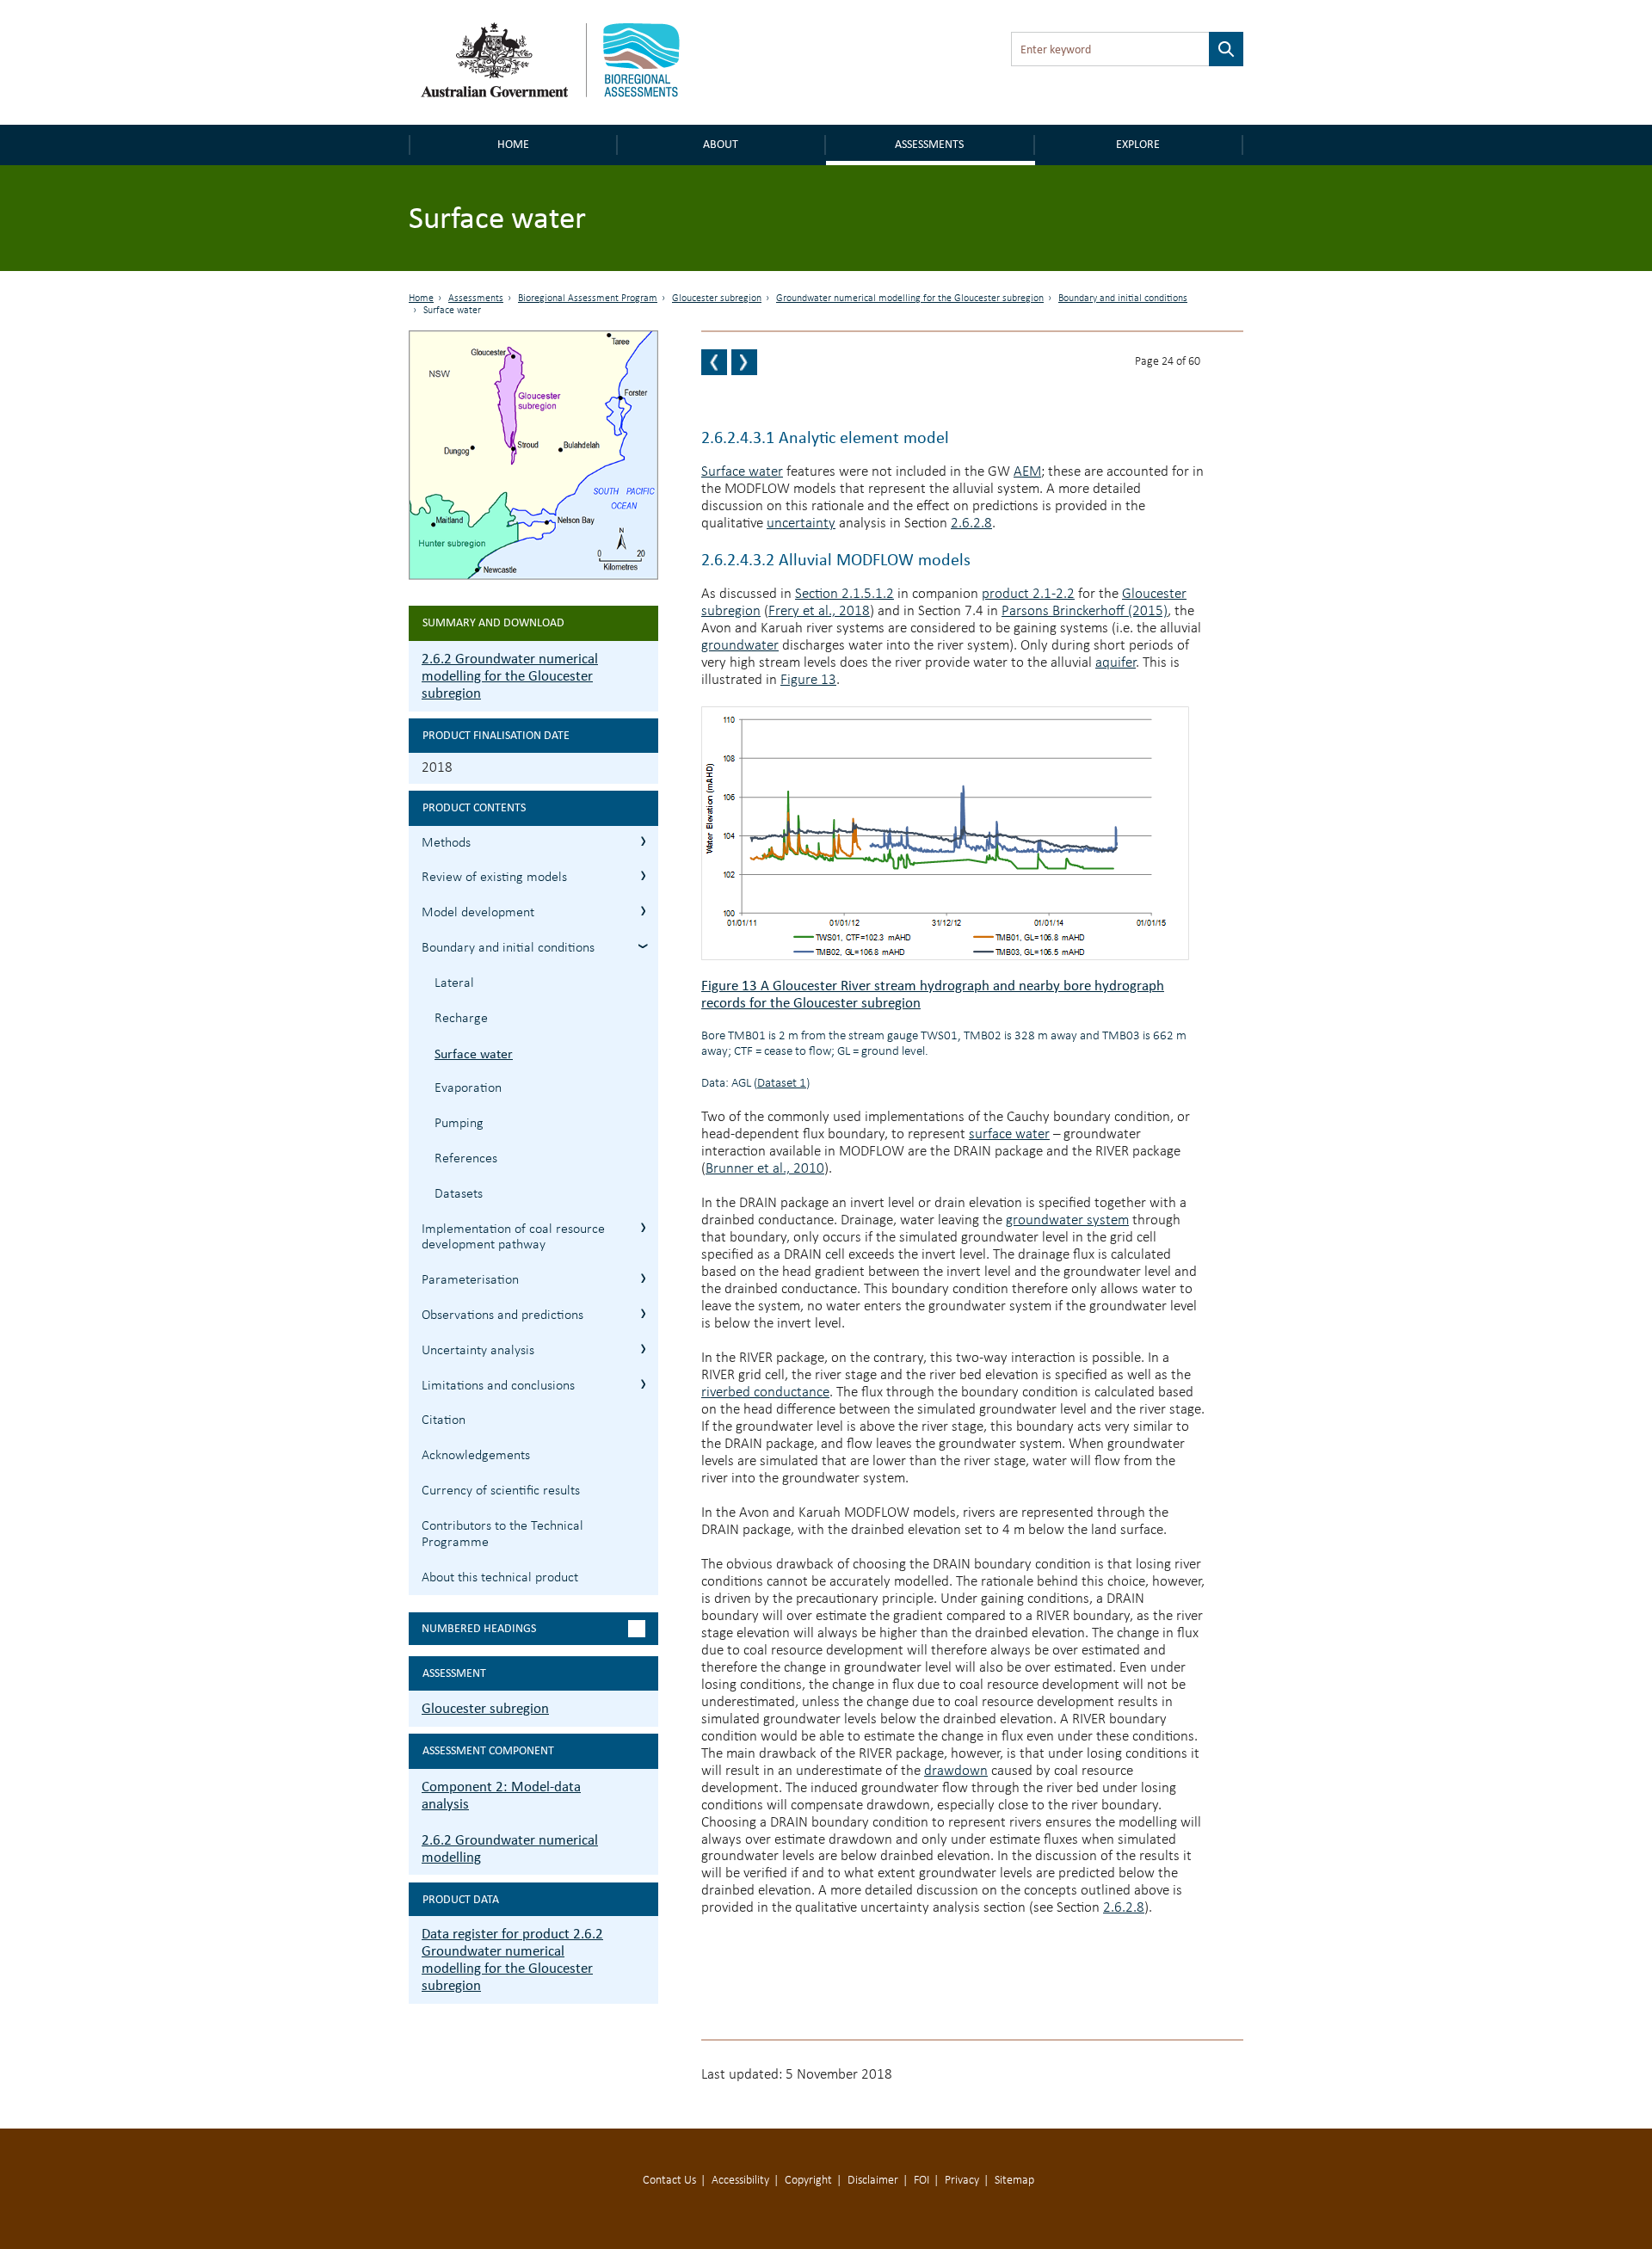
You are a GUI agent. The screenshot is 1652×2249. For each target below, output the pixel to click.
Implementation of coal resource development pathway (513, 1238)
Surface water (474, 1054)
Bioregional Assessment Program (588, 299)
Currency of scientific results (501, 1491)
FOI (922, 2181)
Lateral (454, 983)
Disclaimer (873, 2181)
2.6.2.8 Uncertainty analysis (643, 1349)
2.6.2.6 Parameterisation (643, 1278)
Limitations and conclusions (498, 1386)
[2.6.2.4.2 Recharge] (714, 362)
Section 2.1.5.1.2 (844, 594)
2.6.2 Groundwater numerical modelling (510, 1848)
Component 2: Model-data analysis (501, 1795)
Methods (446, 843)
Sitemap (1014, 2181)
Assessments (929, 144)
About (721, 144)
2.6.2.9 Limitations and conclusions (643, 1384)
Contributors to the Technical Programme (502, 1534)
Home (513, 144)
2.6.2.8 (971, 524)
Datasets (459, 1194)
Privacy (962, 2181)
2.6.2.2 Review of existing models (643, 875)
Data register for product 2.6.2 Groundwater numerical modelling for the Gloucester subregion (512, 1959)
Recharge (461, 1019)
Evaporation (468, 1088)
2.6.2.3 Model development (643, 911)
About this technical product (500, 1578)
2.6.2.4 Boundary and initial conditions (643, 946)
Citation (444, 1420)
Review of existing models (494, 878)
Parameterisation (470, 1280)
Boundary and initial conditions (1123, 299)
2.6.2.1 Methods (643, 841)
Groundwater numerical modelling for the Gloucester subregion (910, 299)
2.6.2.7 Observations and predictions (643, 1313)
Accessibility (740, 2181)
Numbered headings (479, 1628)
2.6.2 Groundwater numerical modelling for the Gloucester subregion (510, 676)
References (466, 1159)
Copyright (808, 2181)
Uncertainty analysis (478, 1351)
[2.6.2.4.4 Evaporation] (744, 362)
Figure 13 (808, 680)
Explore (1138, 144)
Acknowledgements (476, 1456)
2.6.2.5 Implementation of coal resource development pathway (643, 1227)
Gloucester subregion (717, 299)
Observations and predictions (502, 1316)
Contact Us (669, 2181)
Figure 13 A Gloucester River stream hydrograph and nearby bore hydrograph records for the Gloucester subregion (933, 994)
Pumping (459, 1124)
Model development (478, 913)
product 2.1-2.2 (1028, 594)
